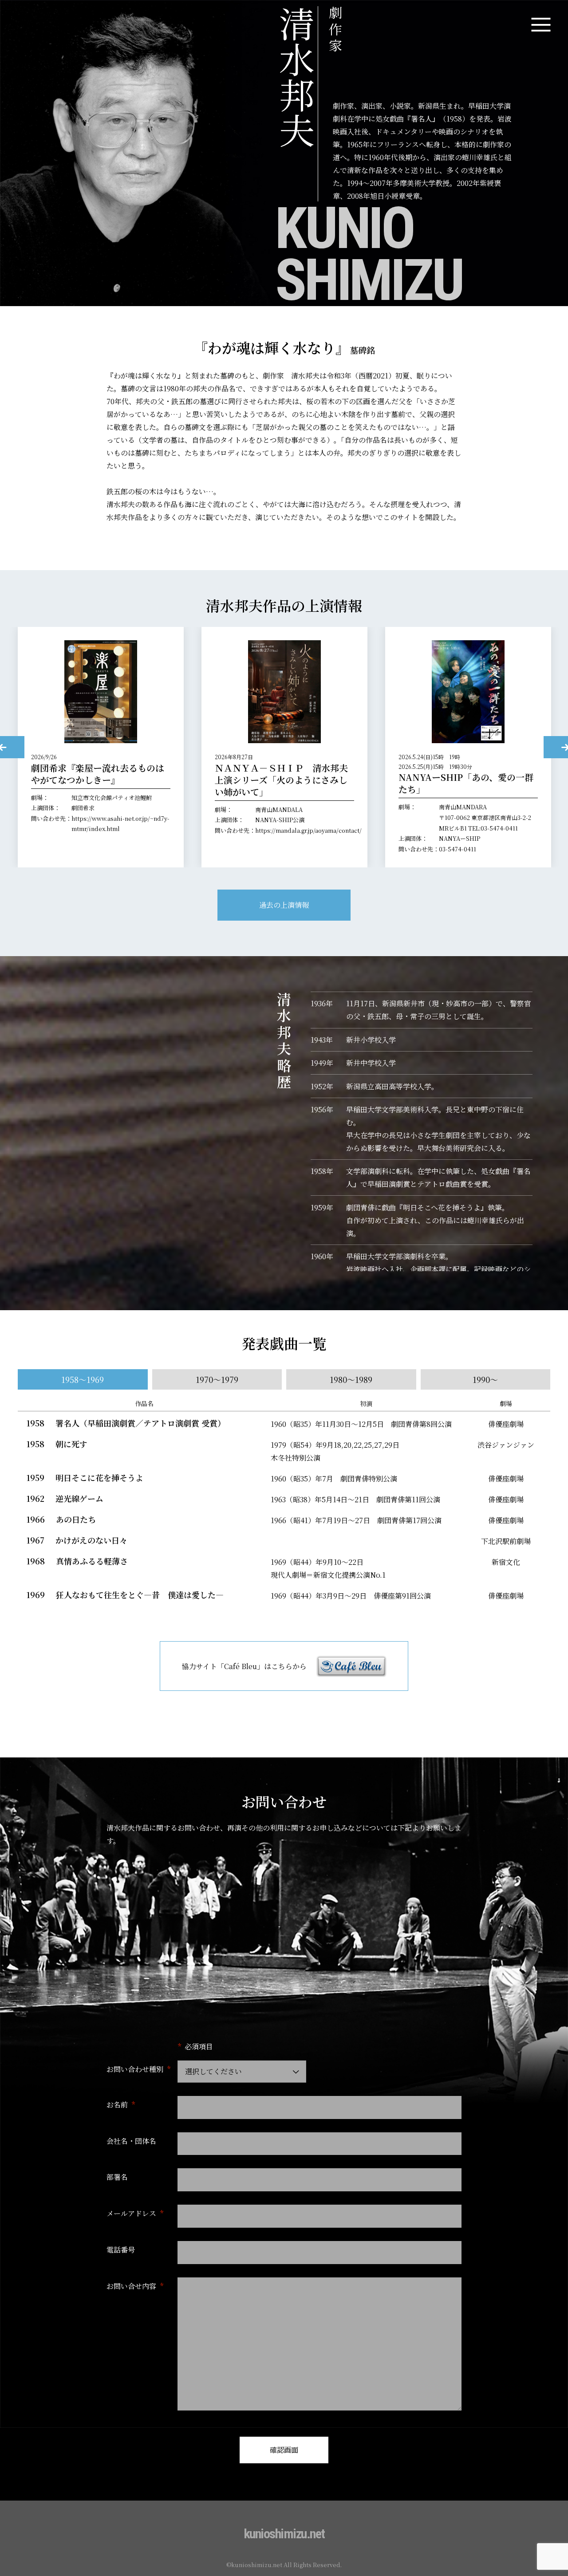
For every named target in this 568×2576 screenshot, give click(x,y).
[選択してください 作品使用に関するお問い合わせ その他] (242, 2072)
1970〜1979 (217, 1379)
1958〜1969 (83, 1379)
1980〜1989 (351, 1379)
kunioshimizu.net (284, 2534)
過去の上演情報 (284, 905)
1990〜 (485, 1379)
